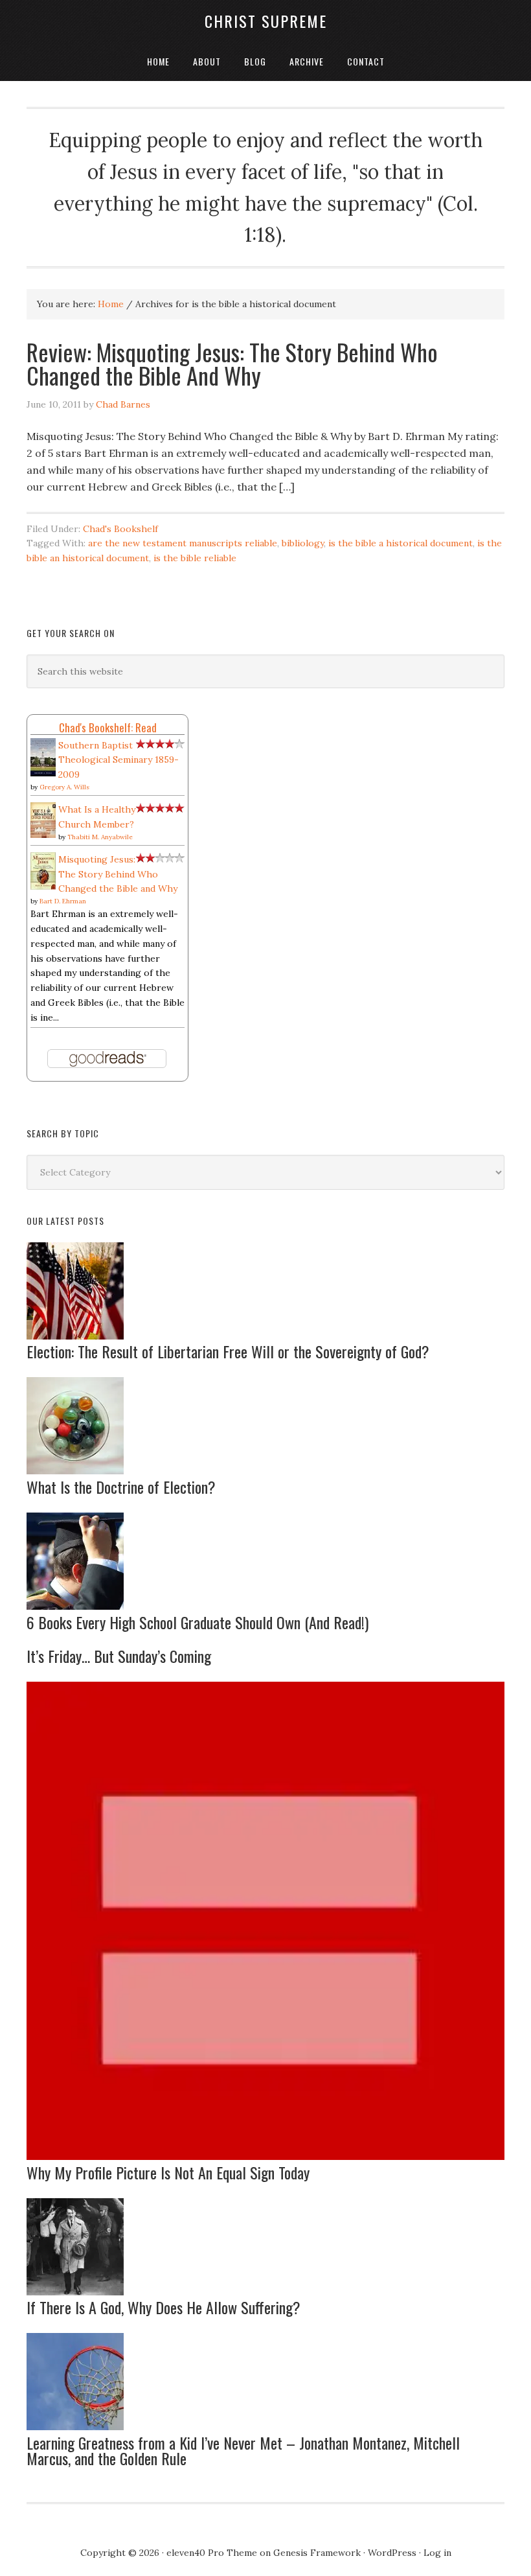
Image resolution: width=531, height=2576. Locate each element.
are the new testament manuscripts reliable (183, 543)
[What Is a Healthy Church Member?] (43, 835)
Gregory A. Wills (64, 787)
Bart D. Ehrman (63, 901)
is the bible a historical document (401, 543)
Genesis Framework (317, 2553)
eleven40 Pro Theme (212, 2553)
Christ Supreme (266, 21)
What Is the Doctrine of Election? (121, 1487)
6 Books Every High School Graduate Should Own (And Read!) (198, 1622)
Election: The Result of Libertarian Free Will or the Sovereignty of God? (228, 1351)
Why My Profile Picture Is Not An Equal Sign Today (168, 2172)
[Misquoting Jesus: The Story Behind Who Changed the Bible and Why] (43, 887)
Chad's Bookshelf (120, 529)
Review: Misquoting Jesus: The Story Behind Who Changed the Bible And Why (232, 363)
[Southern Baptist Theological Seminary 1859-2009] (43, 773)
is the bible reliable (195, 558)
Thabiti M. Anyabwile (100, 837)
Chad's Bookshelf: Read (108, 727)
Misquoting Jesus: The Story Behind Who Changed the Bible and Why (118, 874)
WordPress (392, 2553)
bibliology (303, 543)
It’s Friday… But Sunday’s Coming (119, 1656)
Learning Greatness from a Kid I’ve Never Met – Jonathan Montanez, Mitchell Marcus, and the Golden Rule (243, 2450)
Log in (437, 2553)
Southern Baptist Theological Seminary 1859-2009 (119, 760)
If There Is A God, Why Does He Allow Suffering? (164, 2307)
